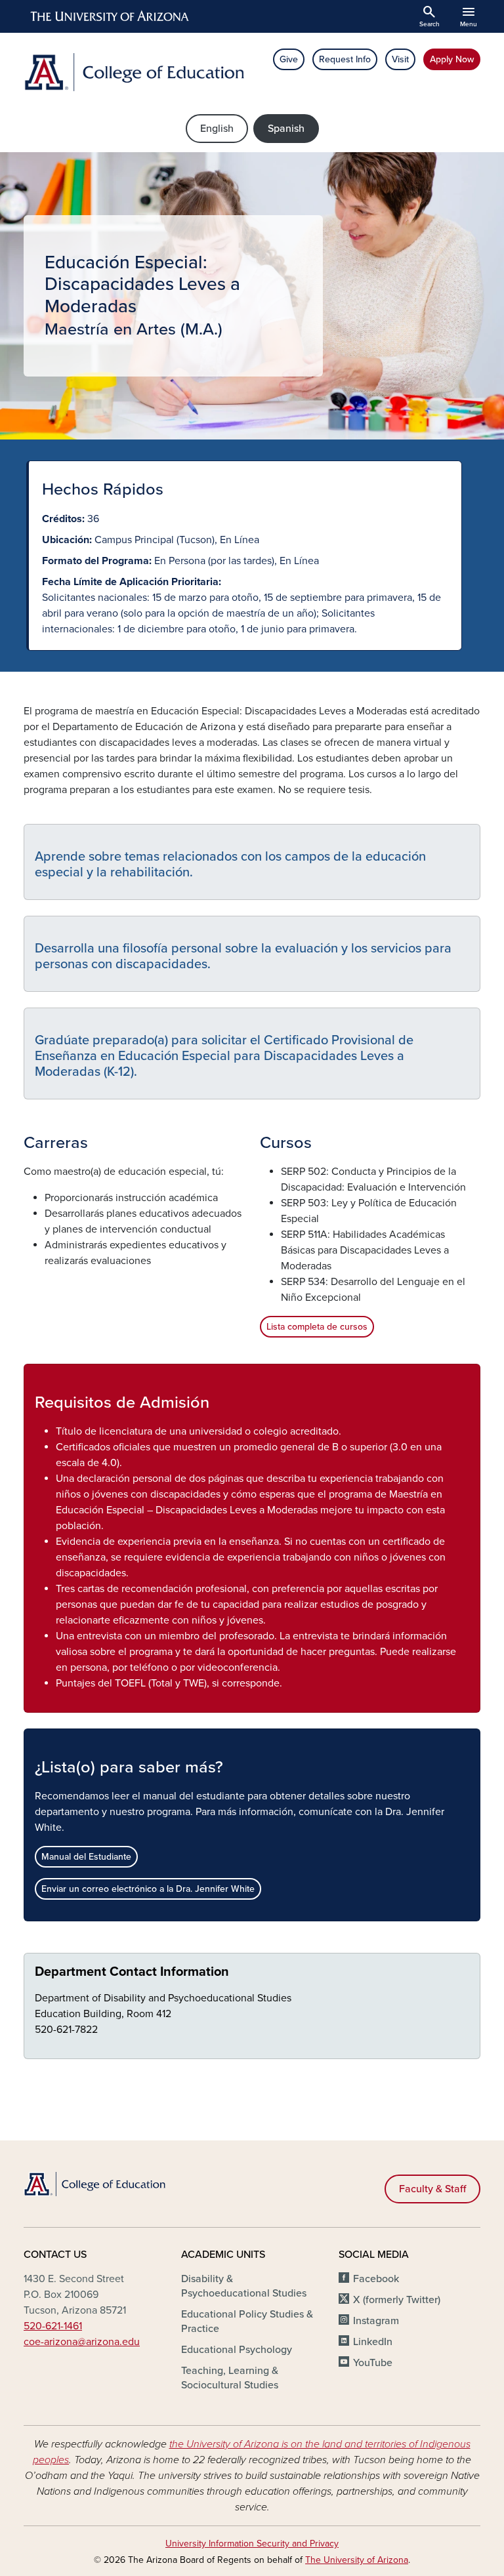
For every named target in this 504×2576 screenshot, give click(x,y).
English (217, 129)
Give (289, 59)
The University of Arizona (357, 2560)
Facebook (376, 2279)
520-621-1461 (53, 2326)
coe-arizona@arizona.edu (82, 2342)
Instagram (376, 2321)
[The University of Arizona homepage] (110, 16)
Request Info (345, 59)
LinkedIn (373, 2342)
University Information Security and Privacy (252, 2544)
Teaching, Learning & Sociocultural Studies (230, 2378)
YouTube (373, 2363)
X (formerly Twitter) (397, 2300)
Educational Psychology (237, 2350)
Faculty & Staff (432, 2189)
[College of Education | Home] (134, 72)
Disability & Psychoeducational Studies (244, 2286)
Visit (400, 59)
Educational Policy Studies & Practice (247, 2321)
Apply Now (452, 59)
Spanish (286, 129)
